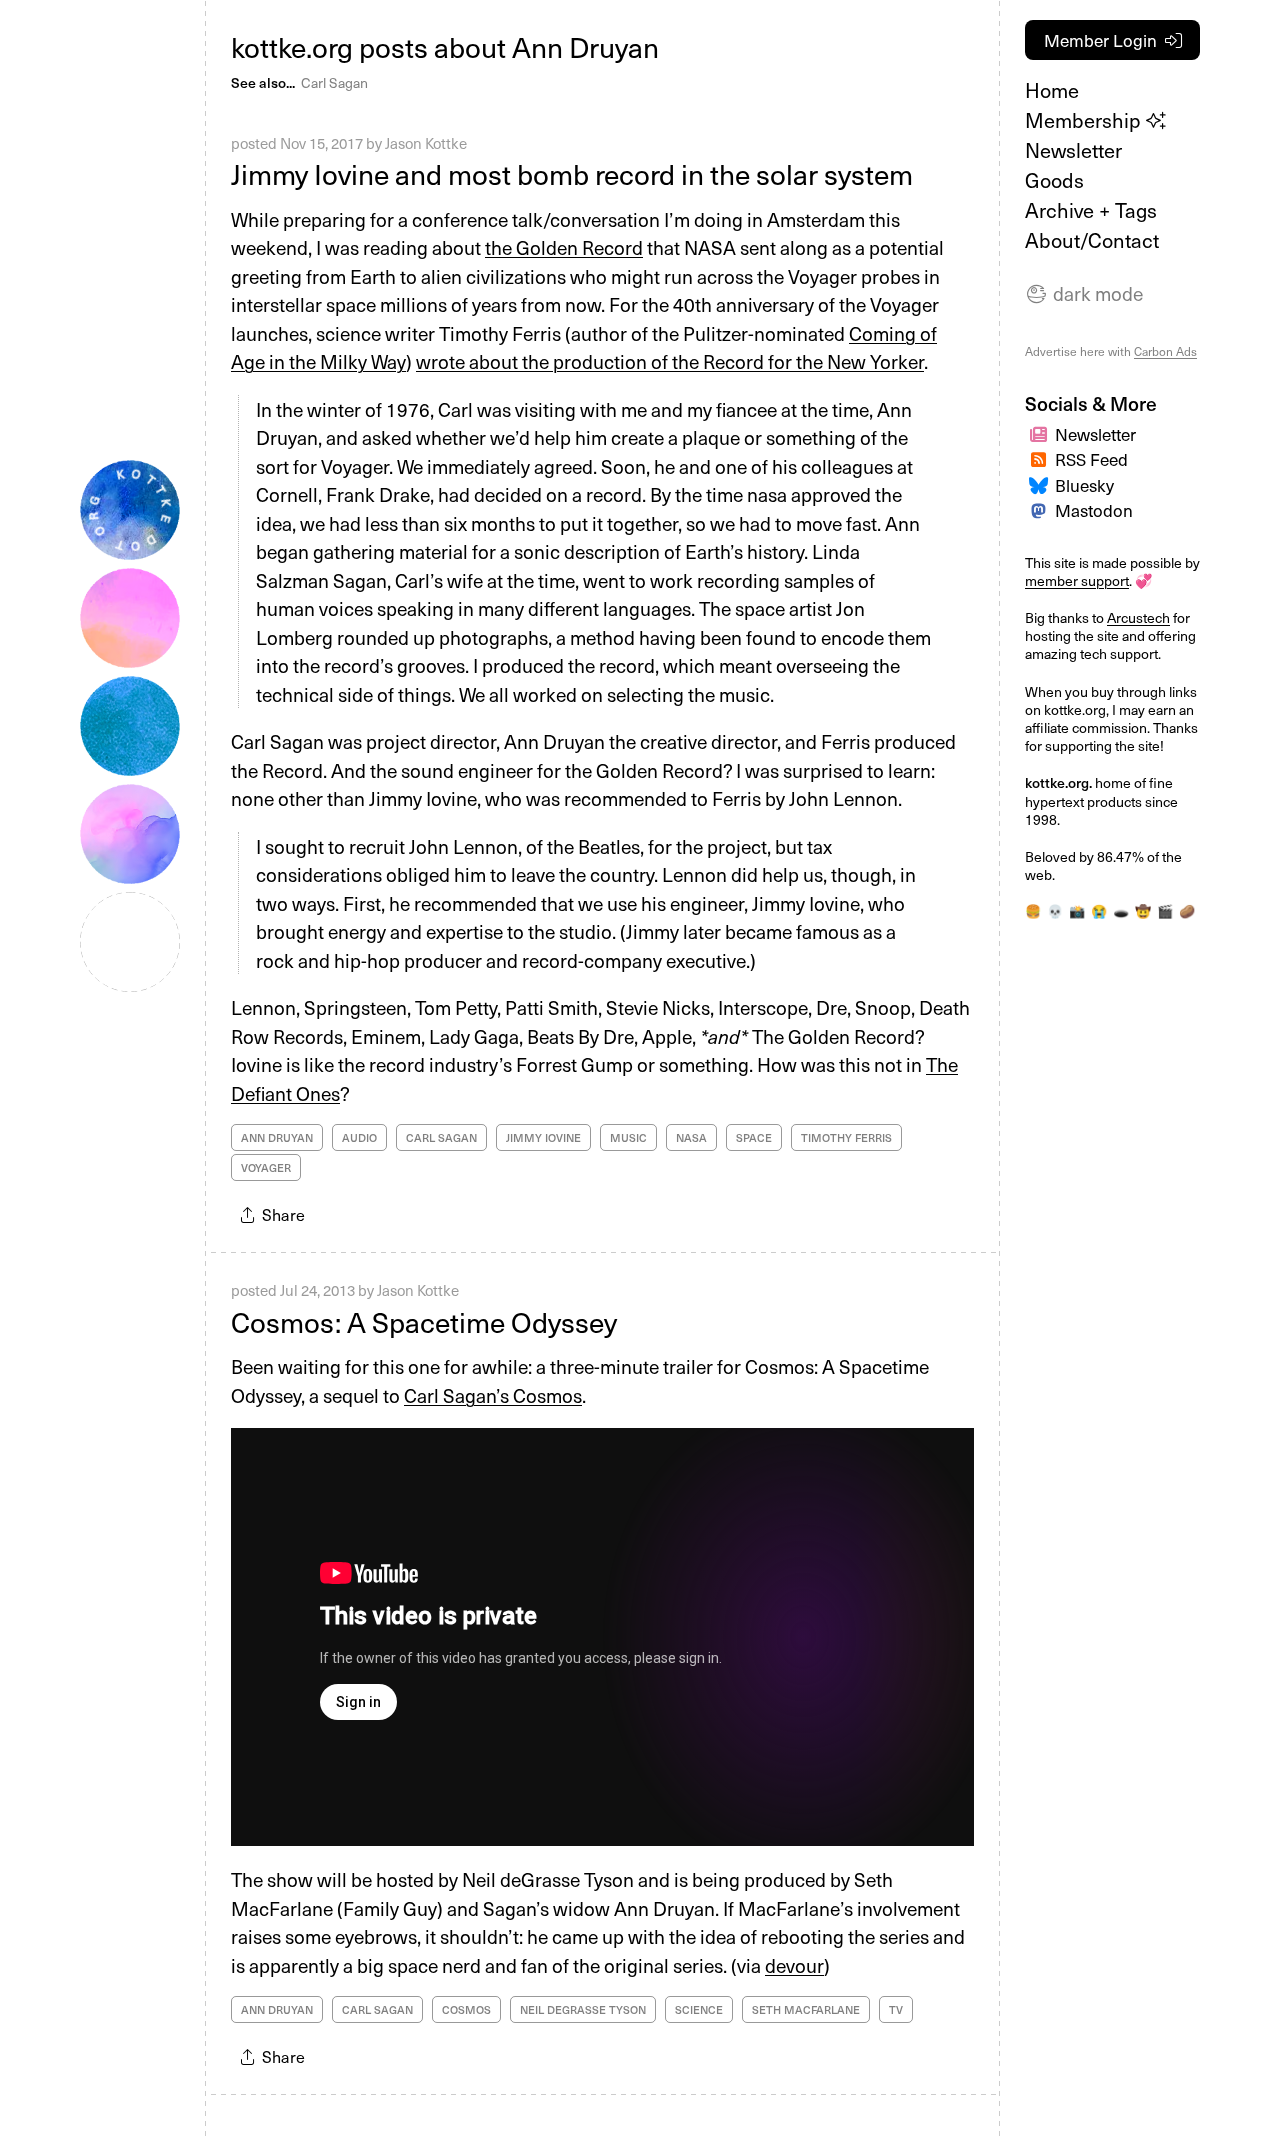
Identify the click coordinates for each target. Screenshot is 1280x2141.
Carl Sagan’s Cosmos (493, 1395)
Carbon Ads (1165, 351)
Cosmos (466, 2009)
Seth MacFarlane (806, 2009)
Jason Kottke (426, 143)
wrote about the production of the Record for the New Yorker (670, 361)
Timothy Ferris (846, 1137)
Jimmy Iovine (543, 1137)
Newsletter (1073, 150)
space (754, 1137)
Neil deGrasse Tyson (583, 2009)
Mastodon (1094, 510)
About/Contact (1092, 240)
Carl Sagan (334, 82)
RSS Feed (1091, 459)
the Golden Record (564, 247)
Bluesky (1084, 485)
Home (1052, 90)
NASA (691, 1137)
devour (794, 1965)
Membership (1085, 120)
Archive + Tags (1091, 210)
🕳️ (1121, 910)
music (628, 1137)
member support (1077, 580)
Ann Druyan (277, 1137)
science (699, 2009)
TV (896, 2009)
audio (359, 1137)
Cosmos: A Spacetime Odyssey (424, 1321)
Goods (1054, 180)
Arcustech (1138, 617)
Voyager (266, 1167)
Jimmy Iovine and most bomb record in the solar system (572, 173)
